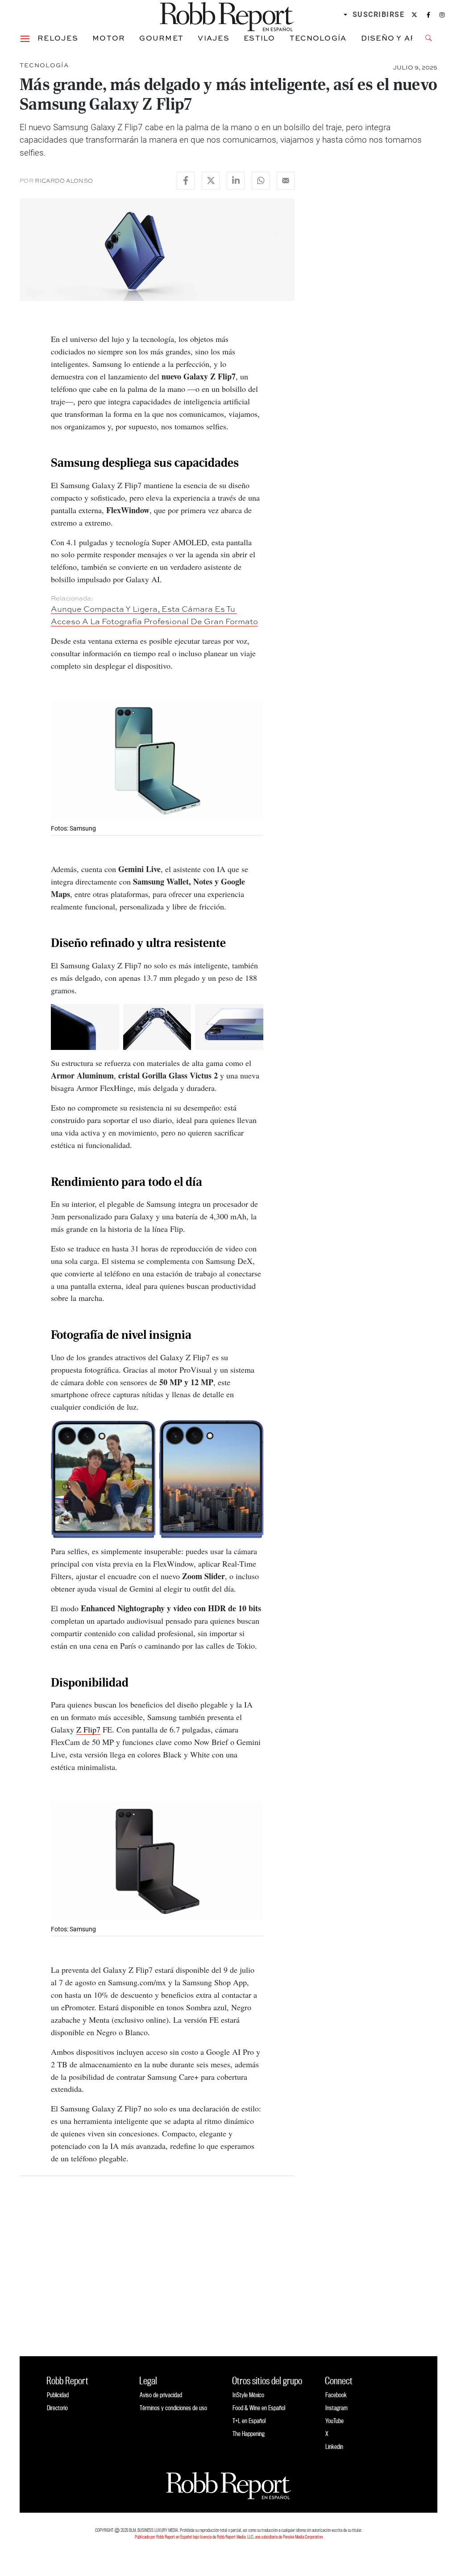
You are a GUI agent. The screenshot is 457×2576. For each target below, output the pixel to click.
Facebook (336, 2395)
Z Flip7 (88, 1729)
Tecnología (318, 38)
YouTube (334, 2421)
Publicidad (58, 2395)
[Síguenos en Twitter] (414, 15)
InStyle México (248, 2395)
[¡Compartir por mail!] (286, 181)
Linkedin (334, 2446)
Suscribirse (379, 14)
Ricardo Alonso (64, 181)
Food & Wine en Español (259, 2408)
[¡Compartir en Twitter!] (211, 181)
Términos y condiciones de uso (173, 2408)
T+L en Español (249, 2421)
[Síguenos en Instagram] (442, 15)
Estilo (260, 38)
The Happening (249, 2434)
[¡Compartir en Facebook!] (186, 181)
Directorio (57, 2408)
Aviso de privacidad (161, 2395)
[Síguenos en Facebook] (428, 15)
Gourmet (161, 38)
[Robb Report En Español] (227, 15)
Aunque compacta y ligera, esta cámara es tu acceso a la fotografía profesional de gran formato (154, 615)
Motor (109, 38)
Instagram (337, 2408)
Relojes (58, 38)
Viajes (214, 38)
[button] (25, 38)
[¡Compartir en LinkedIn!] (236, 181)
